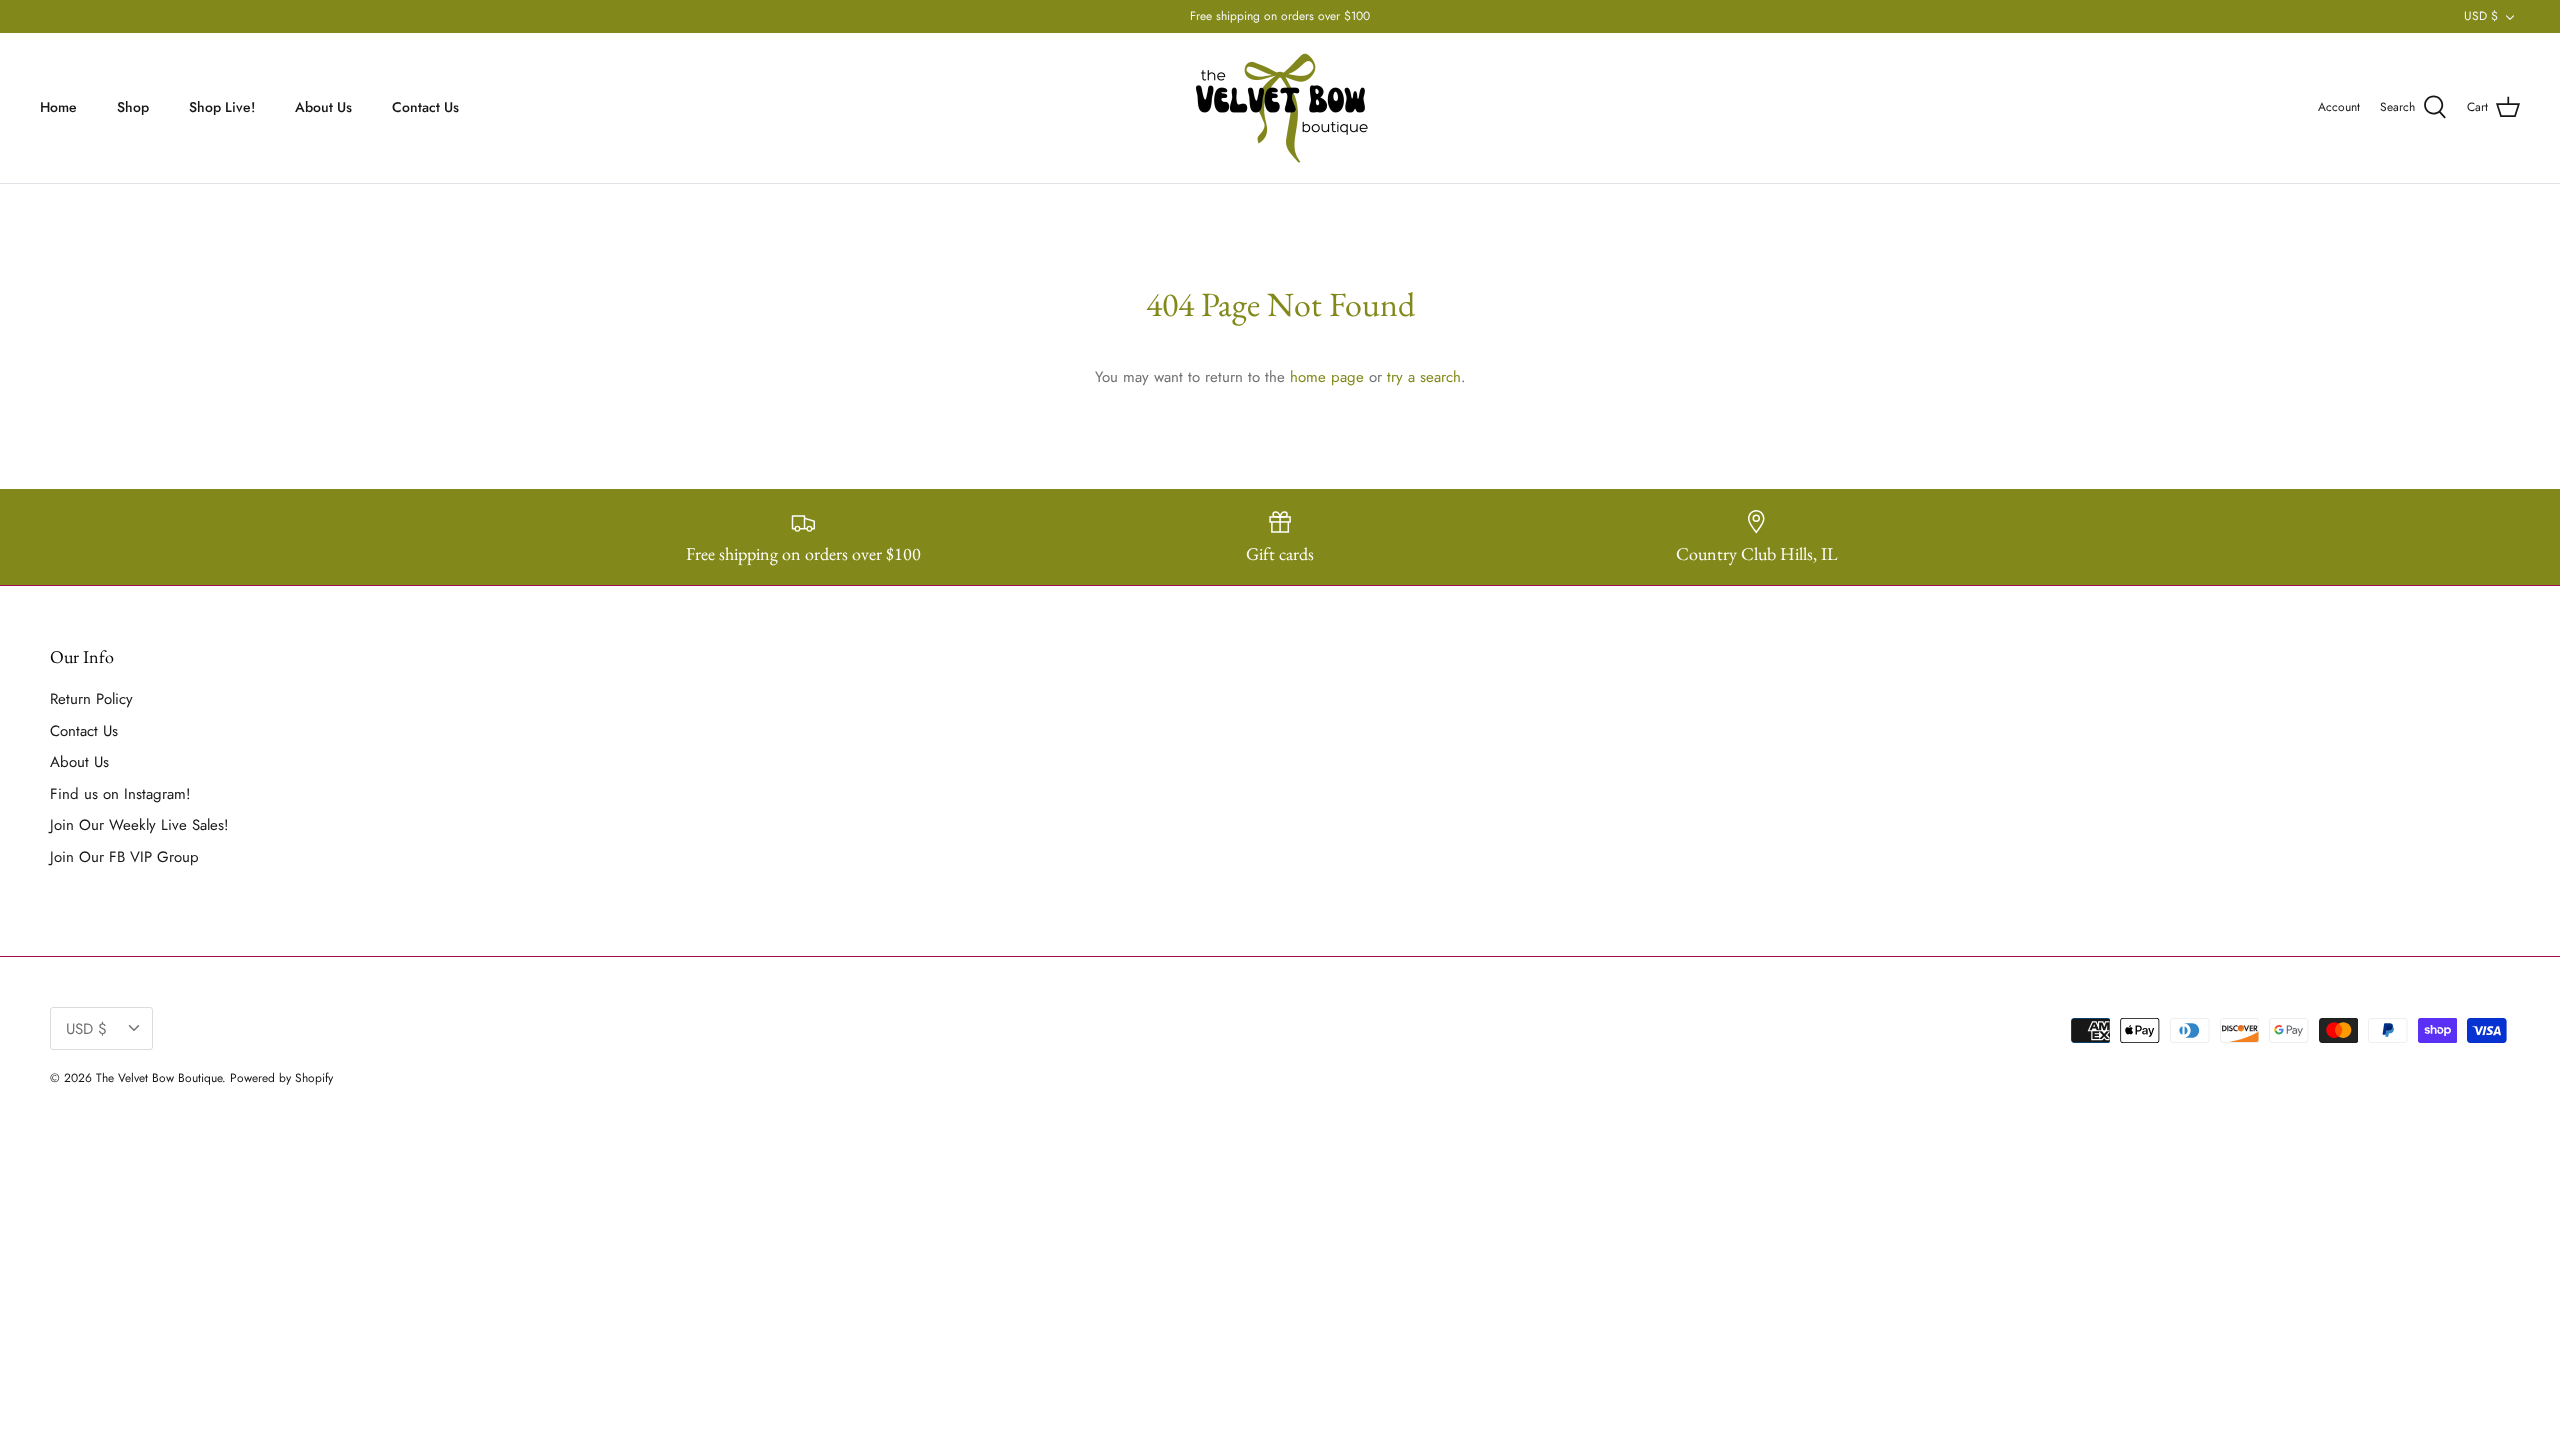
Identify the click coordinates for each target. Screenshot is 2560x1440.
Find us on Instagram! (120, 794)
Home (58, 107)
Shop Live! (222, 107)
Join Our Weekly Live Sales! (139, 825)
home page (1327, 377)
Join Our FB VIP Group (124, 857)
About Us (323, 107)
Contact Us (425, 107)
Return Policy (91, 699)
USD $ (2481, 16)
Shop (133, 107)
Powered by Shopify (281, 1078)
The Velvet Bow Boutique (159, 1078)
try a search (1424, 377)
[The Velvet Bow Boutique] (1280, 108)
